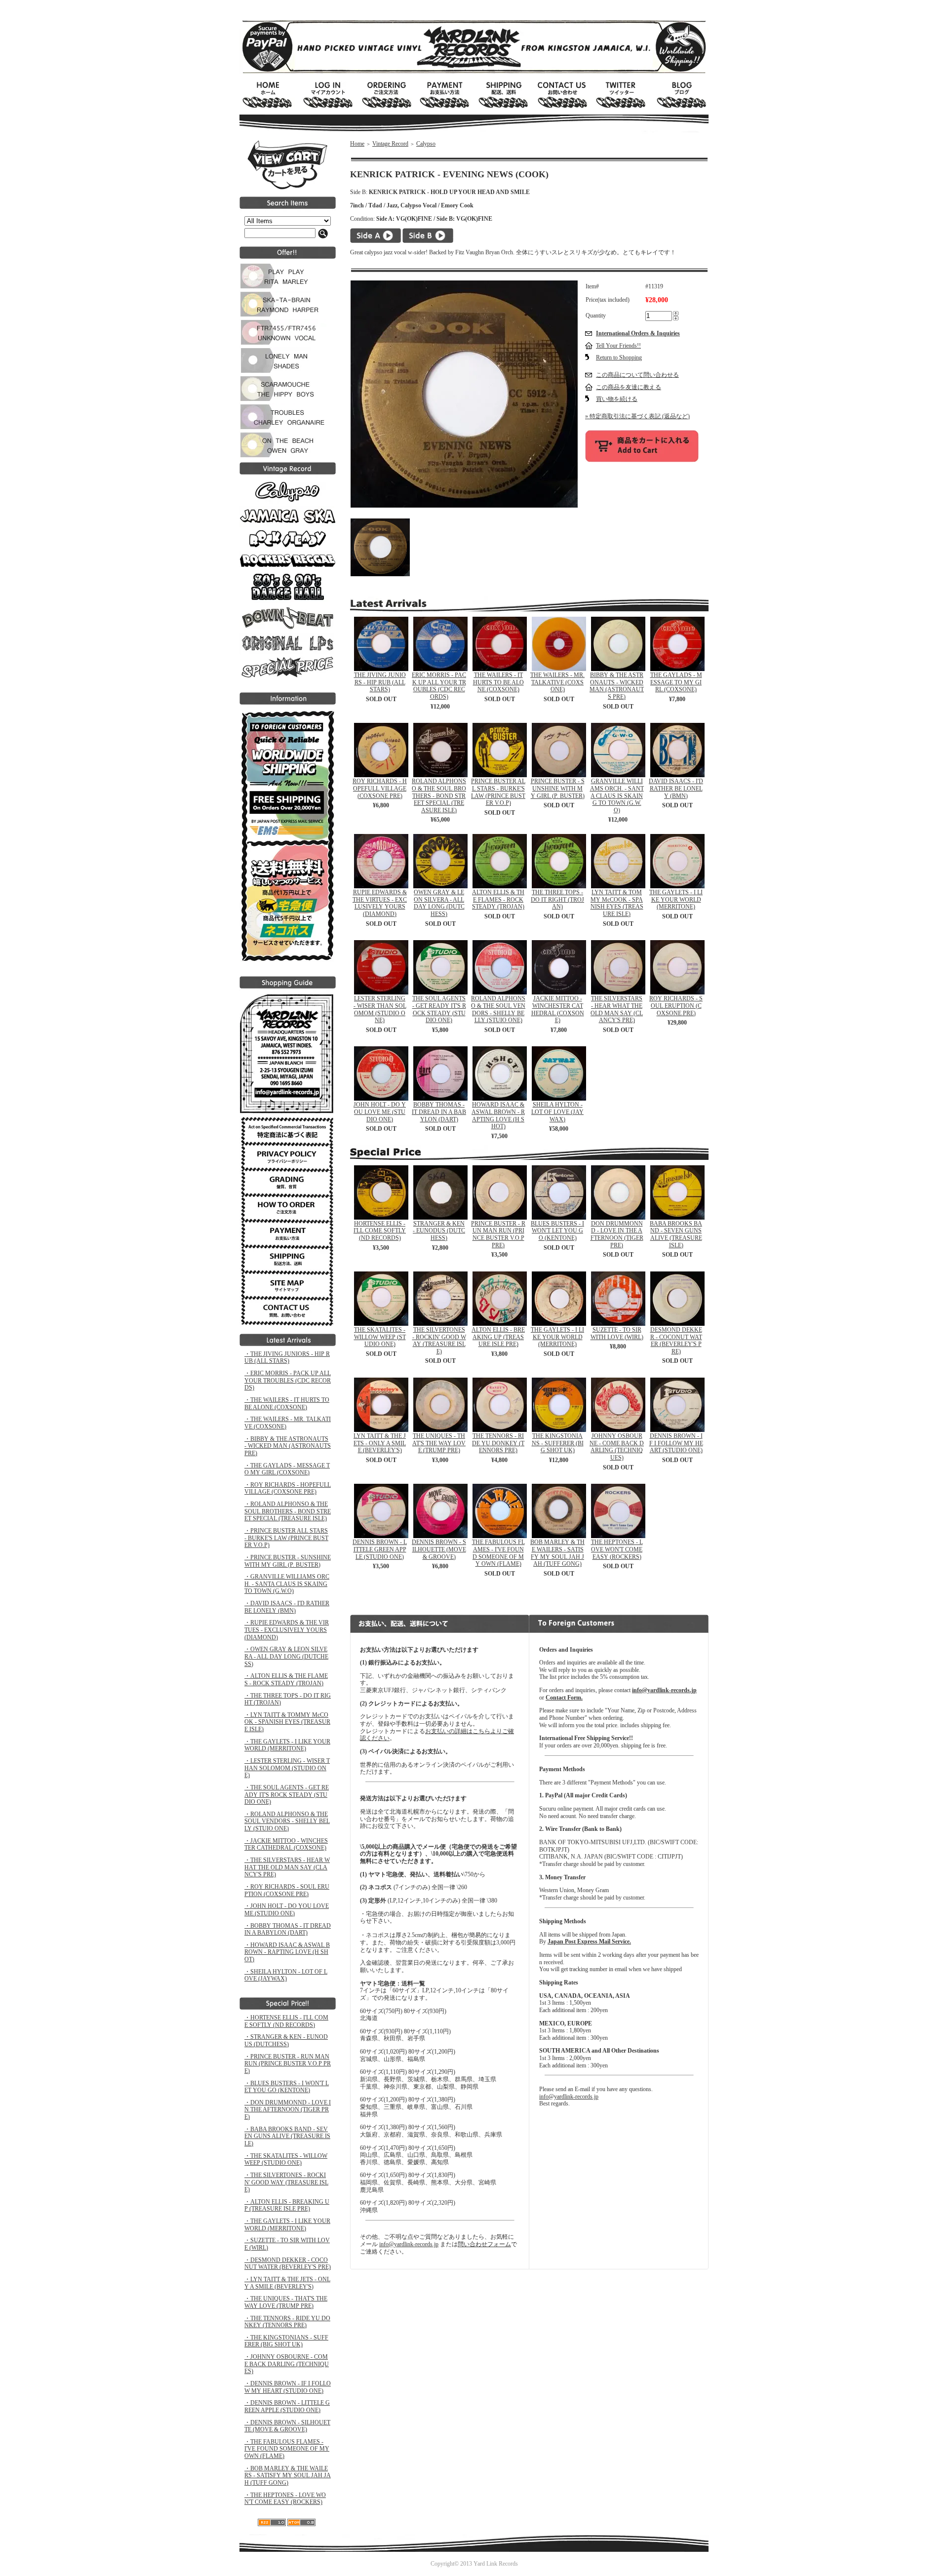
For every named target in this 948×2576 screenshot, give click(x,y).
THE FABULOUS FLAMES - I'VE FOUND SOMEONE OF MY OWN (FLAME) (498, 1553)
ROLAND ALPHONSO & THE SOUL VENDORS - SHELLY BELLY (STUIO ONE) (498, 1009)
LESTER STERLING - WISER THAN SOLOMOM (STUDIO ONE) (380, 1009)
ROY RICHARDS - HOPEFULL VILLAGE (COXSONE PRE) (380, 788)
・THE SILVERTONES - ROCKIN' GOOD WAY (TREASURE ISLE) (286, 2182)
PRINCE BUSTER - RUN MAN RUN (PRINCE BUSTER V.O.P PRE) (498, 1234)
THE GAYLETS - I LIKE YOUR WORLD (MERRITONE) (676, 899)
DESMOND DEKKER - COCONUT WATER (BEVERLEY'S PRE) (676, 1341)
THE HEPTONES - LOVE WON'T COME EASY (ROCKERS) (617, 1549)
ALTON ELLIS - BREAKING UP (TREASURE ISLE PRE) (498, 1337)
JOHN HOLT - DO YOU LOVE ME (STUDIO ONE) (380, 1112)
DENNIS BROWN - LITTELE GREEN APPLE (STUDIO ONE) (380, 1549)
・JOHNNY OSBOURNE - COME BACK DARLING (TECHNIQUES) (287, 2364)
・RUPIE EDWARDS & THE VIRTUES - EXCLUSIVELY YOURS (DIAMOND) (287, 1630)
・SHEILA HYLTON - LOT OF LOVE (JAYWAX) (286, 1975)
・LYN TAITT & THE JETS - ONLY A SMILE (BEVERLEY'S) (287, 2283)
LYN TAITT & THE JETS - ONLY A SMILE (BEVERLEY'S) (380, 1443)
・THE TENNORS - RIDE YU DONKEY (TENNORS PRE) (287, 2322)
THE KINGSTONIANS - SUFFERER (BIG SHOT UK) (558, 1443)
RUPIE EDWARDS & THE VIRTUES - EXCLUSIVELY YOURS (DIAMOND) (380, 903)
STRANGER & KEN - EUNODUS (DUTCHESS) (439, 1231)
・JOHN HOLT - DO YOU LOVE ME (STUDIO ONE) (287, 1910)
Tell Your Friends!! (618, 346)
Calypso (426, 144)
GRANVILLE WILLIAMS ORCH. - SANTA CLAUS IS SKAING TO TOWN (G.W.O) (617, 796)
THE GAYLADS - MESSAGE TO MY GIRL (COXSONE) (676, 682)
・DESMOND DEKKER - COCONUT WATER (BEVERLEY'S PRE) (288, 2264)
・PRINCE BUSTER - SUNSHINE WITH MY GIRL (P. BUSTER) (288, 1561)
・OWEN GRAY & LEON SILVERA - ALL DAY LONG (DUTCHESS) (286, 1656)
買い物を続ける (617, 399)
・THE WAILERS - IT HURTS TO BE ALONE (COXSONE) (287, 1404)
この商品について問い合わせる (637, 375)
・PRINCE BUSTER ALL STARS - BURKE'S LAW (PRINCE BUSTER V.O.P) (286, 1538)
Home (357, 144)
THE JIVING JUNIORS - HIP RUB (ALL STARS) (380, 682)
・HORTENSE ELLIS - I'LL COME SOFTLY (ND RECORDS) (286, 2021)
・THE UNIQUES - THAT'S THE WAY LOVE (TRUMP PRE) (286, 2302)
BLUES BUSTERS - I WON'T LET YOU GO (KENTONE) (557, 1231)
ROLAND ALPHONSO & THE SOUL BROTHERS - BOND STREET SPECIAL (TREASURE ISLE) (439, 796)
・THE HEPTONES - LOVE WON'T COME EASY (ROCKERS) (285, 2499)
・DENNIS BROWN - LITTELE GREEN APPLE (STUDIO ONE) (287, 2406)
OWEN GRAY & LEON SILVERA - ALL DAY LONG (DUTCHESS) (439, 903)
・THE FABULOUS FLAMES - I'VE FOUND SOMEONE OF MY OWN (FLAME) (287, 2449)
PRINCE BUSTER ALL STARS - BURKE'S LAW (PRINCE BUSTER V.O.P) (498, 792)
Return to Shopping (619, 357)
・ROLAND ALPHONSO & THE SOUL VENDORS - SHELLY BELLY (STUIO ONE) (287, 1821)
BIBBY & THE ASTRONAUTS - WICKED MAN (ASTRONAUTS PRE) (617, 686)
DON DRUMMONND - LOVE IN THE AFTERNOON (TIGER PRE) (617, 1234)
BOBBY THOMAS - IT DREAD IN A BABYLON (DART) (439, 1112)
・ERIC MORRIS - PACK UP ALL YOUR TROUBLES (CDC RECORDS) (288, 1380)
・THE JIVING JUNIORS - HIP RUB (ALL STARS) (287, 1358)
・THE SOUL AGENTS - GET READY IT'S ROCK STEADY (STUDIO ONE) (287, 1795)
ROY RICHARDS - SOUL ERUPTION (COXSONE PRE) (676, 1006)
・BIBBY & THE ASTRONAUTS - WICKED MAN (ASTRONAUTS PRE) (288, 1446)
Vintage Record (390, 144)
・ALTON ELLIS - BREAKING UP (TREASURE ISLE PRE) (287, 2205)
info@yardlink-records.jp (409, 2244)
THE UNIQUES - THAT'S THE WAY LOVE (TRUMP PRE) (439, 1443)
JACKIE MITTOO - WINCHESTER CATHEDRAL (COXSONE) (558, 1009)
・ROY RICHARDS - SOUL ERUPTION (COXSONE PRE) (287, 1890)
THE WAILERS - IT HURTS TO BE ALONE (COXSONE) (498, 682)
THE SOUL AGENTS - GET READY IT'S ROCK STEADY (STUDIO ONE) (439, 1009)
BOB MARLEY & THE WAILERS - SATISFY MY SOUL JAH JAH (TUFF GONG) (557, 1553)
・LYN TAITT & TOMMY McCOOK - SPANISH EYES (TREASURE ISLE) (287, 1722)
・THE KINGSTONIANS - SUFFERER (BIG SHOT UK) (286, 2341)
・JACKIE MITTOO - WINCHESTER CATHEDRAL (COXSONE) (286, 1844)
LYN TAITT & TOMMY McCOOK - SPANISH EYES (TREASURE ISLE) (617, 903)
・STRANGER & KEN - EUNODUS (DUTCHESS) (286, 2041)
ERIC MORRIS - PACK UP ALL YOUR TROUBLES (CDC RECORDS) (439, 686)
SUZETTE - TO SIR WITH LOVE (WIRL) (617, 1333)
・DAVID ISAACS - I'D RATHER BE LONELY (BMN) (287, 1607)
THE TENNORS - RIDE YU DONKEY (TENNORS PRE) (498, 1443)
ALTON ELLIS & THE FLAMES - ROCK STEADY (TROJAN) (498, 899)
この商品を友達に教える (629, 387)
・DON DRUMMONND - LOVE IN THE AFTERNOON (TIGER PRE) (288, 2110)
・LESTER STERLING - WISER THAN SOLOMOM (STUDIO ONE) (287, 1768)
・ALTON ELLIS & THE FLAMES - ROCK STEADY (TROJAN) (286, 1680)
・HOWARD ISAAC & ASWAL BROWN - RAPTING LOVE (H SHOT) (287, 1952)
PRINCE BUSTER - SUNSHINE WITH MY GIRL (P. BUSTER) (558, 788)
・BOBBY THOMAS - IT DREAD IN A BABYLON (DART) (288, 1929)
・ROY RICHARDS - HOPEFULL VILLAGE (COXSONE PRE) (288, 1488)
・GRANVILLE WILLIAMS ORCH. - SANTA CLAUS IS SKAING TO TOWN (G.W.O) (287, 1584)
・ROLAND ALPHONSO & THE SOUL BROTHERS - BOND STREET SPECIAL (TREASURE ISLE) (288, 1511)
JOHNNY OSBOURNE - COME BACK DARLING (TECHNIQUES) (617, 1447)
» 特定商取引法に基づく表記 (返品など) (637, 416)
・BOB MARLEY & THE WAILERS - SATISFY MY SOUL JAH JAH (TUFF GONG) (288, 2476)
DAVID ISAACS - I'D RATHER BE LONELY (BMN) (676, 788)
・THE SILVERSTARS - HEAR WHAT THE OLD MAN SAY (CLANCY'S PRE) (287, 1867)
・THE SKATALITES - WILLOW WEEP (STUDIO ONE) (286, 2160)
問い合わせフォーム (484, 2244)
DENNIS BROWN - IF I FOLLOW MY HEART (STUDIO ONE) (676, 1443)
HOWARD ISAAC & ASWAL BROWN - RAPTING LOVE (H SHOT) (498, 1115)
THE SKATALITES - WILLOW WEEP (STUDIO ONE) (380, 1337)
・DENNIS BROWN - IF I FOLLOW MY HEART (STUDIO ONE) (288, 2387)
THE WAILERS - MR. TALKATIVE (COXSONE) (557, 682)
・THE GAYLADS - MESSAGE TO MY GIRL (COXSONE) (287, 1469)
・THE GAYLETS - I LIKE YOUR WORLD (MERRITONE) (287, 1745)
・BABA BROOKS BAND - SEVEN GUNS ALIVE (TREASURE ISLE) (287, 2136)
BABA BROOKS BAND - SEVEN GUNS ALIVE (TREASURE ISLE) (676, 1234)
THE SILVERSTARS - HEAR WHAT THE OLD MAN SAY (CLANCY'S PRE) (617, 1009)
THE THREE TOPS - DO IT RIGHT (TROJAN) (557, 899)
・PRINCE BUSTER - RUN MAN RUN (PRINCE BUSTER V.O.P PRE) (288, 2064)
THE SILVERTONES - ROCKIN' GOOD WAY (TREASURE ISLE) (439, 1341)
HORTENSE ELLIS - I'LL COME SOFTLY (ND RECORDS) (380, 1231)
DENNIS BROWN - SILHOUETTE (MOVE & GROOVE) (439, 1549)
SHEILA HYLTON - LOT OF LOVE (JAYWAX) (557, 1112)
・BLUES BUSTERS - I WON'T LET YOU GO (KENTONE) (287, 2087)
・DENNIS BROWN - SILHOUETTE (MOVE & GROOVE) (287, 2426)
